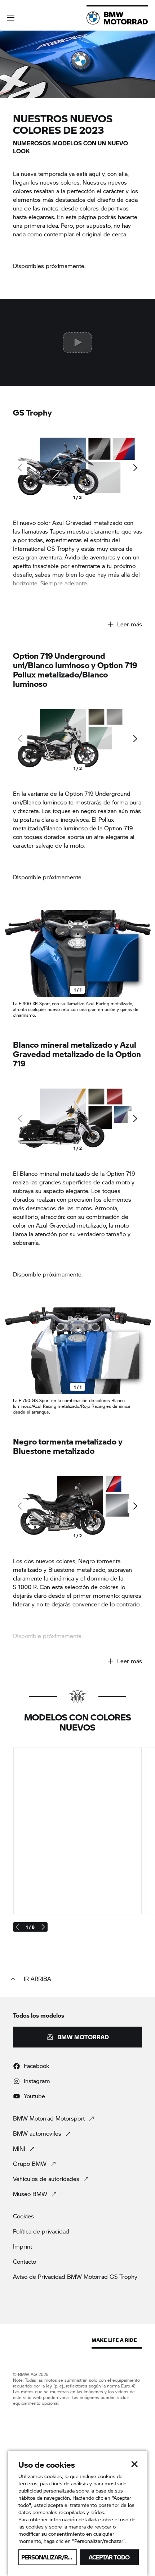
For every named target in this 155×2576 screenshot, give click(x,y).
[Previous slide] (7, 954)
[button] (11, 18)
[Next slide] (135, 468)
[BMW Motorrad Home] (117, 18)
